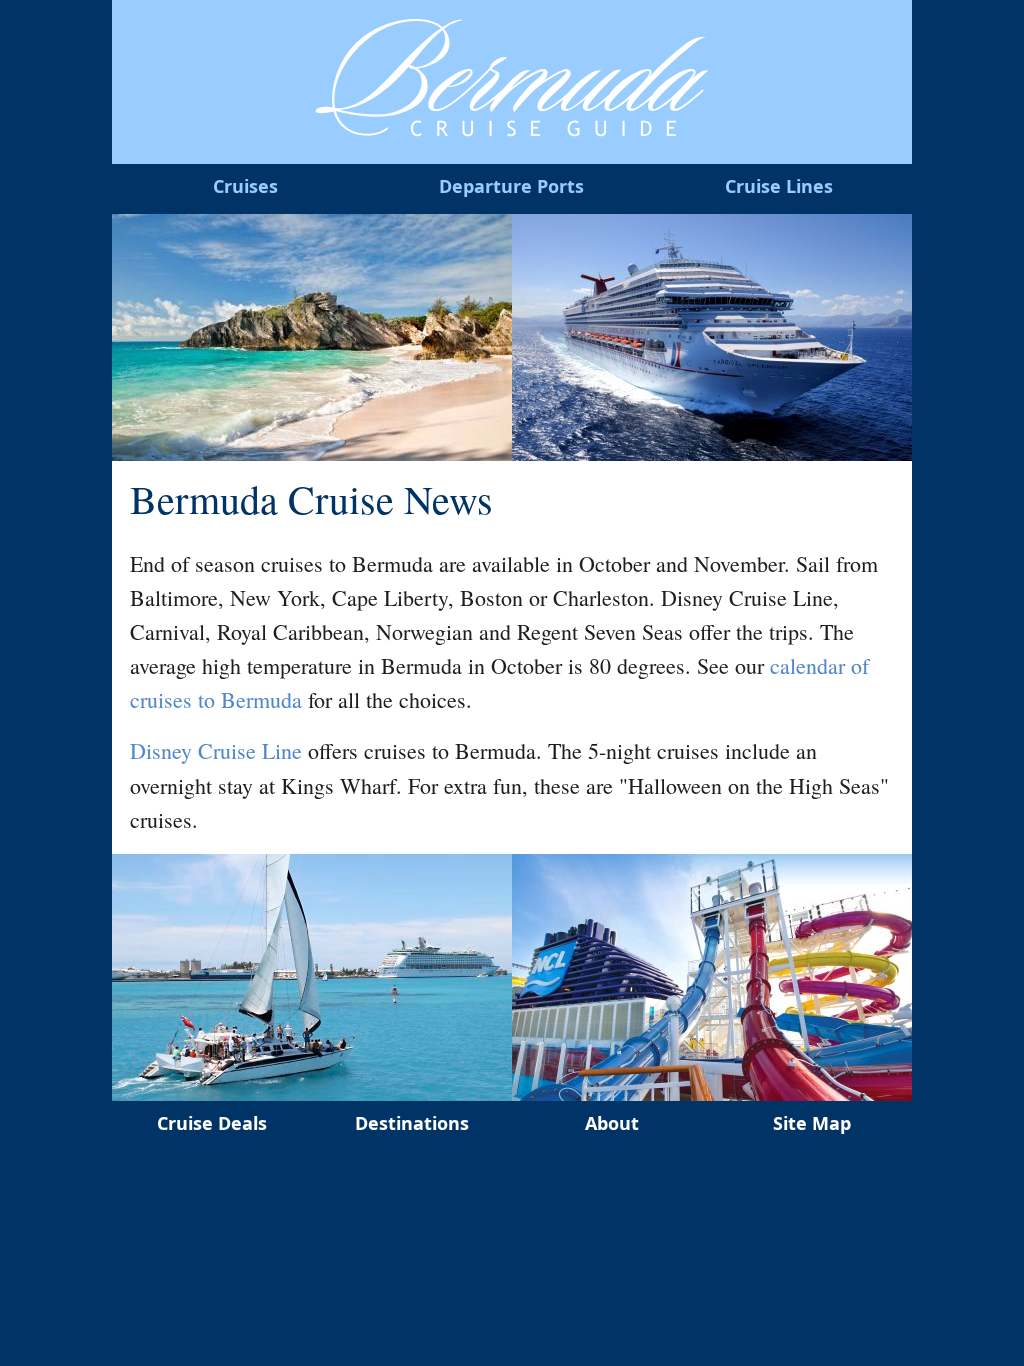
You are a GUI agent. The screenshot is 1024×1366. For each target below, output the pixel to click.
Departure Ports (511, 186)
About (612, 1123)
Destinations (412, 1123)
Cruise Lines (779, 186)
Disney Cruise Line (216, 750)
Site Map (812, 1123)
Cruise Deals (212, 1123)
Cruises (245, 186)
